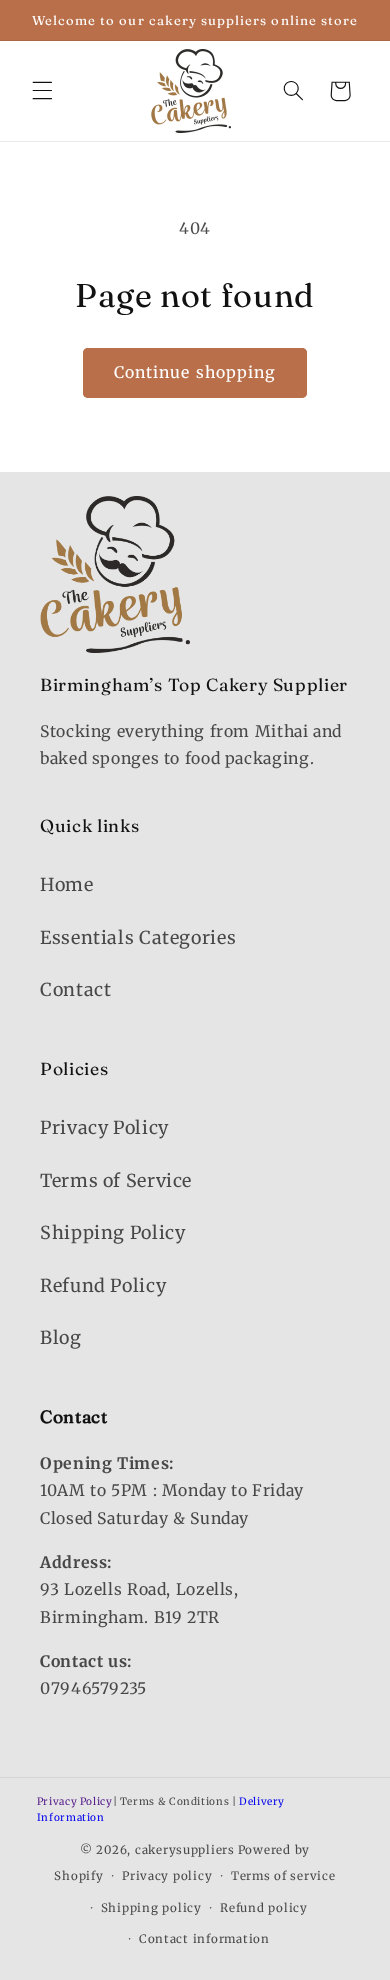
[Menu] (42, 91)
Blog (61, 1337)
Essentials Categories (138, 937)
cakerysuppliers (185, 1850)
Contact (75, 989)
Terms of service (283, 1876)
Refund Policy (103, 1285)
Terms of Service (116, 1180)
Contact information (204, 1939)
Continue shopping (195, 372)
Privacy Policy (104, 1127)
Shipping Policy (112, 1232)
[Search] (293, 91)
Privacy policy (167, 1876)
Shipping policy (151, 1908)
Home (67, 884)
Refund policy (264, 1908)
